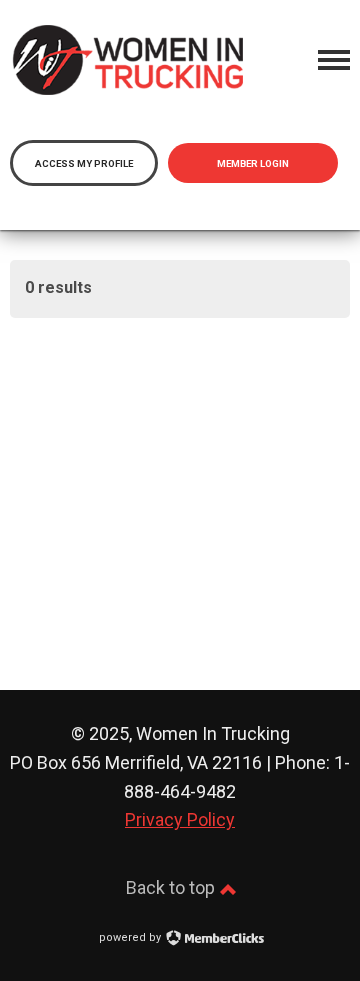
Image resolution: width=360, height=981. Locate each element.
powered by (131, 937)
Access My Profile (84, 163)
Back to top (172, 887)
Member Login (253, 163)
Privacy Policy (180, 819)
